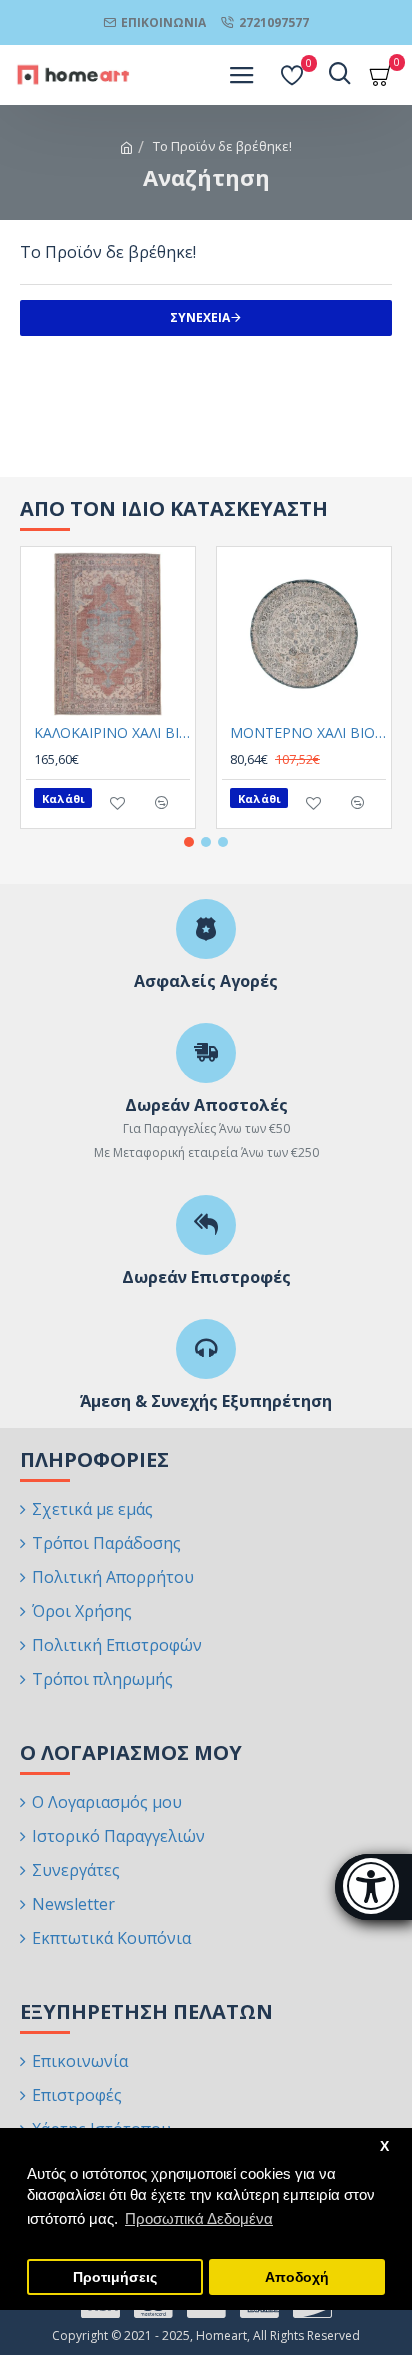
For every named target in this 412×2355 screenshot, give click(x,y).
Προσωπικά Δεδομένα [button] (199, 2218)
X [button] (384, 2146)
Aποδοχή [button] (297, 2277)
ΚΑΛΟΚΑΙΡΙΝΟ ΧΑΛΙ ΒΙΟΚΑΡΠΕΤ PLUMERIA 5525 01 (112, 733)
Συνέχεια (200, 317)
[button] (189, 842)
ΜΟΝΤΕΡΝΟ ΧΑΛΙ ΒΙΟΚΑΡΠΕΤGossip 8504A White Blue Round (308, 733)
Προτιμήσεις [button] (115, 2277)
